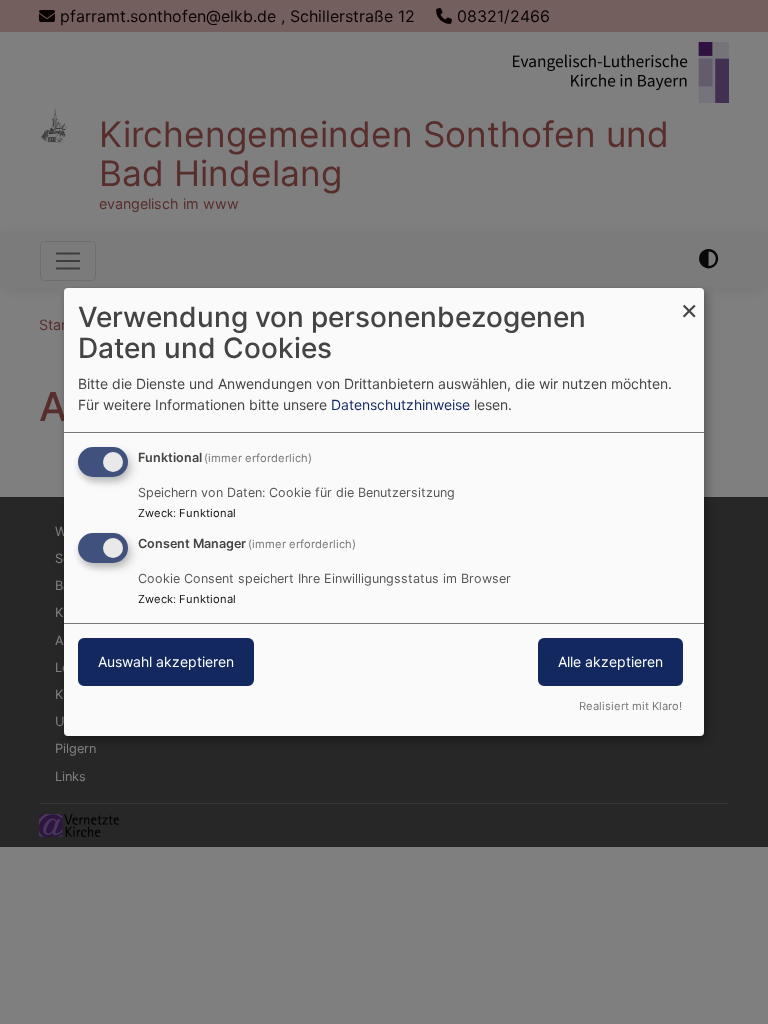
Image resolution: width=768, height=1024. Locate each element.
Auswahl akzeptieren (166, 661)
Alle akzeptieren (610, 661)
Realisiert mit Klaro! (630, 706)
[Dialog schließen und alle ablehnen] (689, 300)
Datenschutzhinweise (400, 404)
